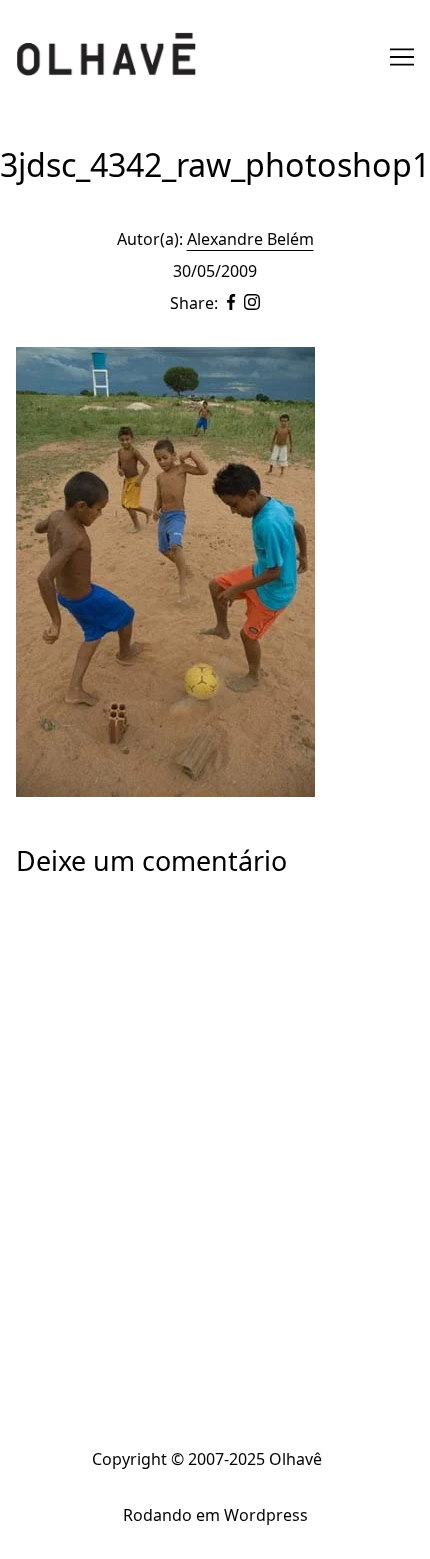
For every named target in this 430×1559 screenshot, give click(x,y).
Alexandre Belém (250, 239)
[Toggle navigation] (402, 57)
